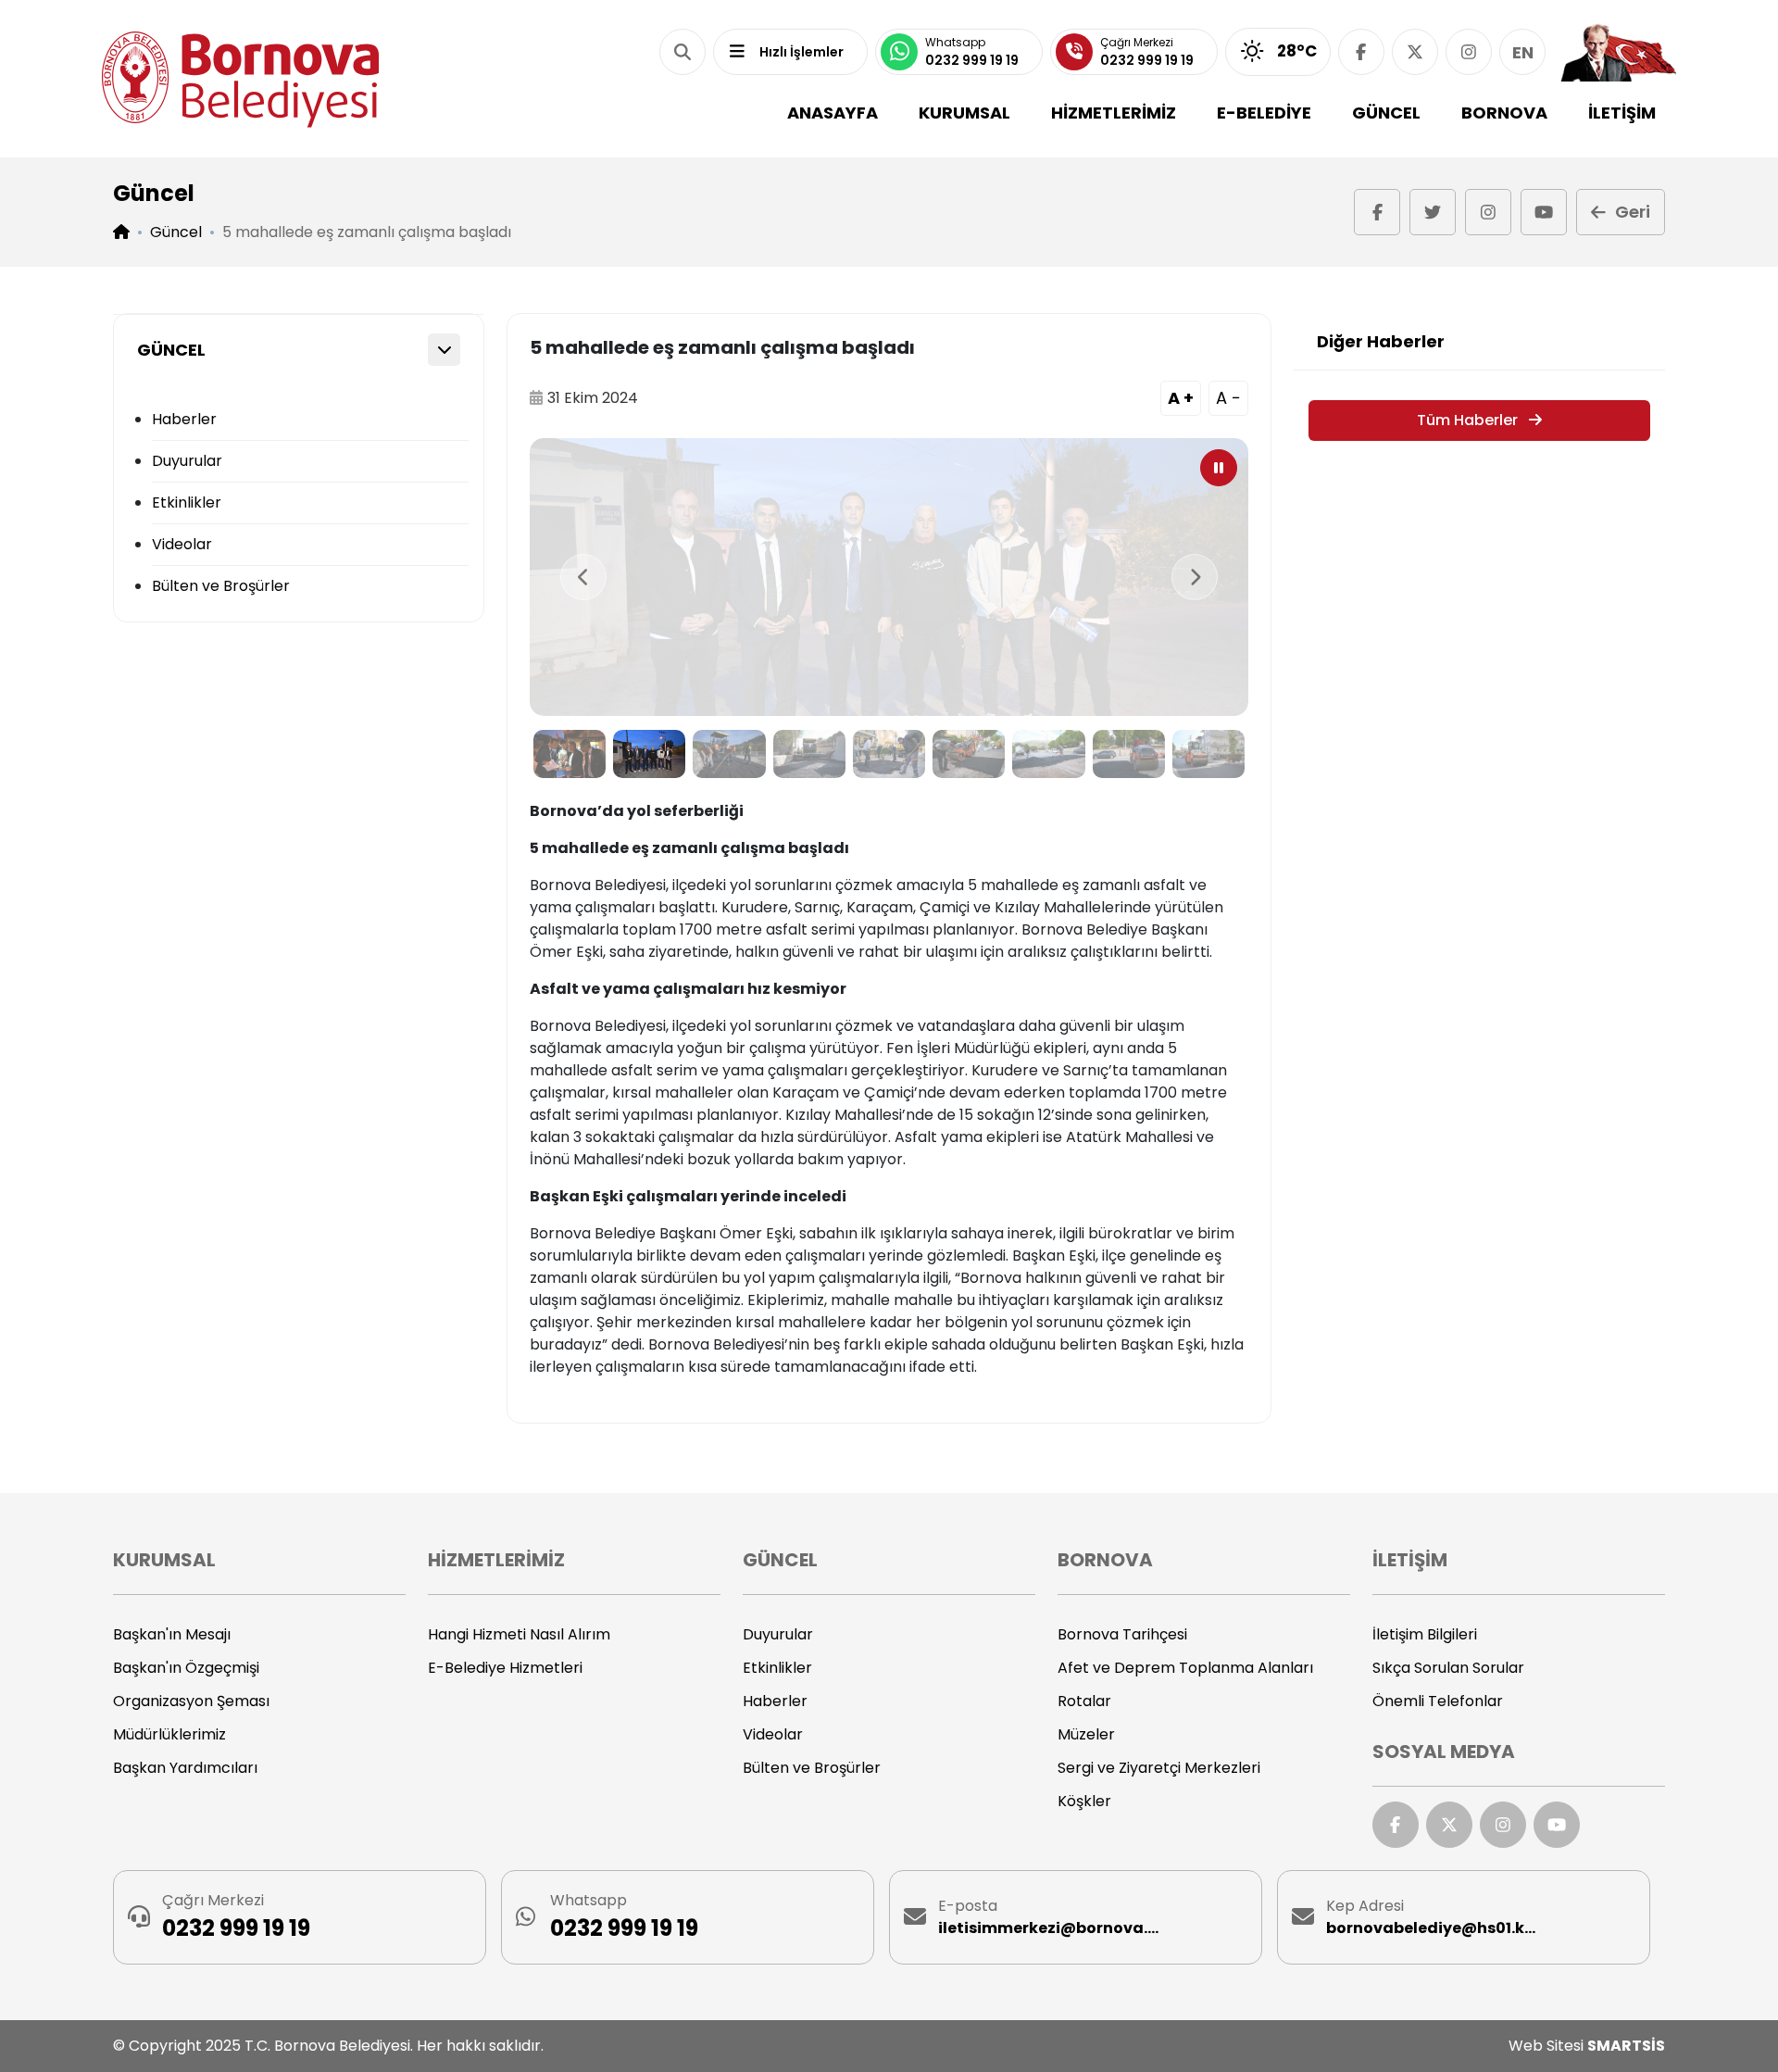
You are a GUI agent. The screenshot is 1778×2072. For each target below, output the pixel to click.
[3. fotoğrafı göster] (729, 754)
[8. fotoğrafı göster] (1129, 754)
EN (1523, 52)
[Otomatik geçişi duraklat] (1219, 468)
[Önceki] (583, 577)
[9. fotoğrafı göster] (1208, 754)
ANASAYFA (833, 113)
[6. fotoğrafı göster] (969, 754)
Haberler (184, 419)
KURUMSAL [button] (964, 113)
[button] (682, 52)
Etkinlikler (187, 502)
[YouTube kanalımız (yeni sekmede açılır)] (1544, 212)
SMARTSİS (1626, 2046)
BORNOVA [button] (1504, 113)
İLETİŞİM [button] (1622, 113)
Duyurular (187, 461)
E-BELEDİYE (1264, 113)
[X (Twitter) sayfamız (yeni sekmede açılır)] (1415, 52)
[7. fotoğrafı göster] (1048, 754)
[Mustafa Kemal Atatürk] (1618, 52)
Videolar (182, 544)
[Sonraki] (1195, 577)
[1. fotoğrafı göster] (570, 754)
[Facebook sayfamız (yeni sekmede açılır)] (1361, 52)
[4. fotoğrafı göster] (809, 754)
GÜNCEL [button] (1386, 113)
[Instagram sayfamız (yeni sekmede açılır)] (1469, 52)
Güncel (176, 232)
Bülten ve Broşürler (221, 586)
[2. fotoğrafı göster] (649, 754)
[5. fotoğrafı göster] (889, 754)
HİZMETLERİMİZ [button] (1114, 113)
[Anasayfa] (241, 79)
